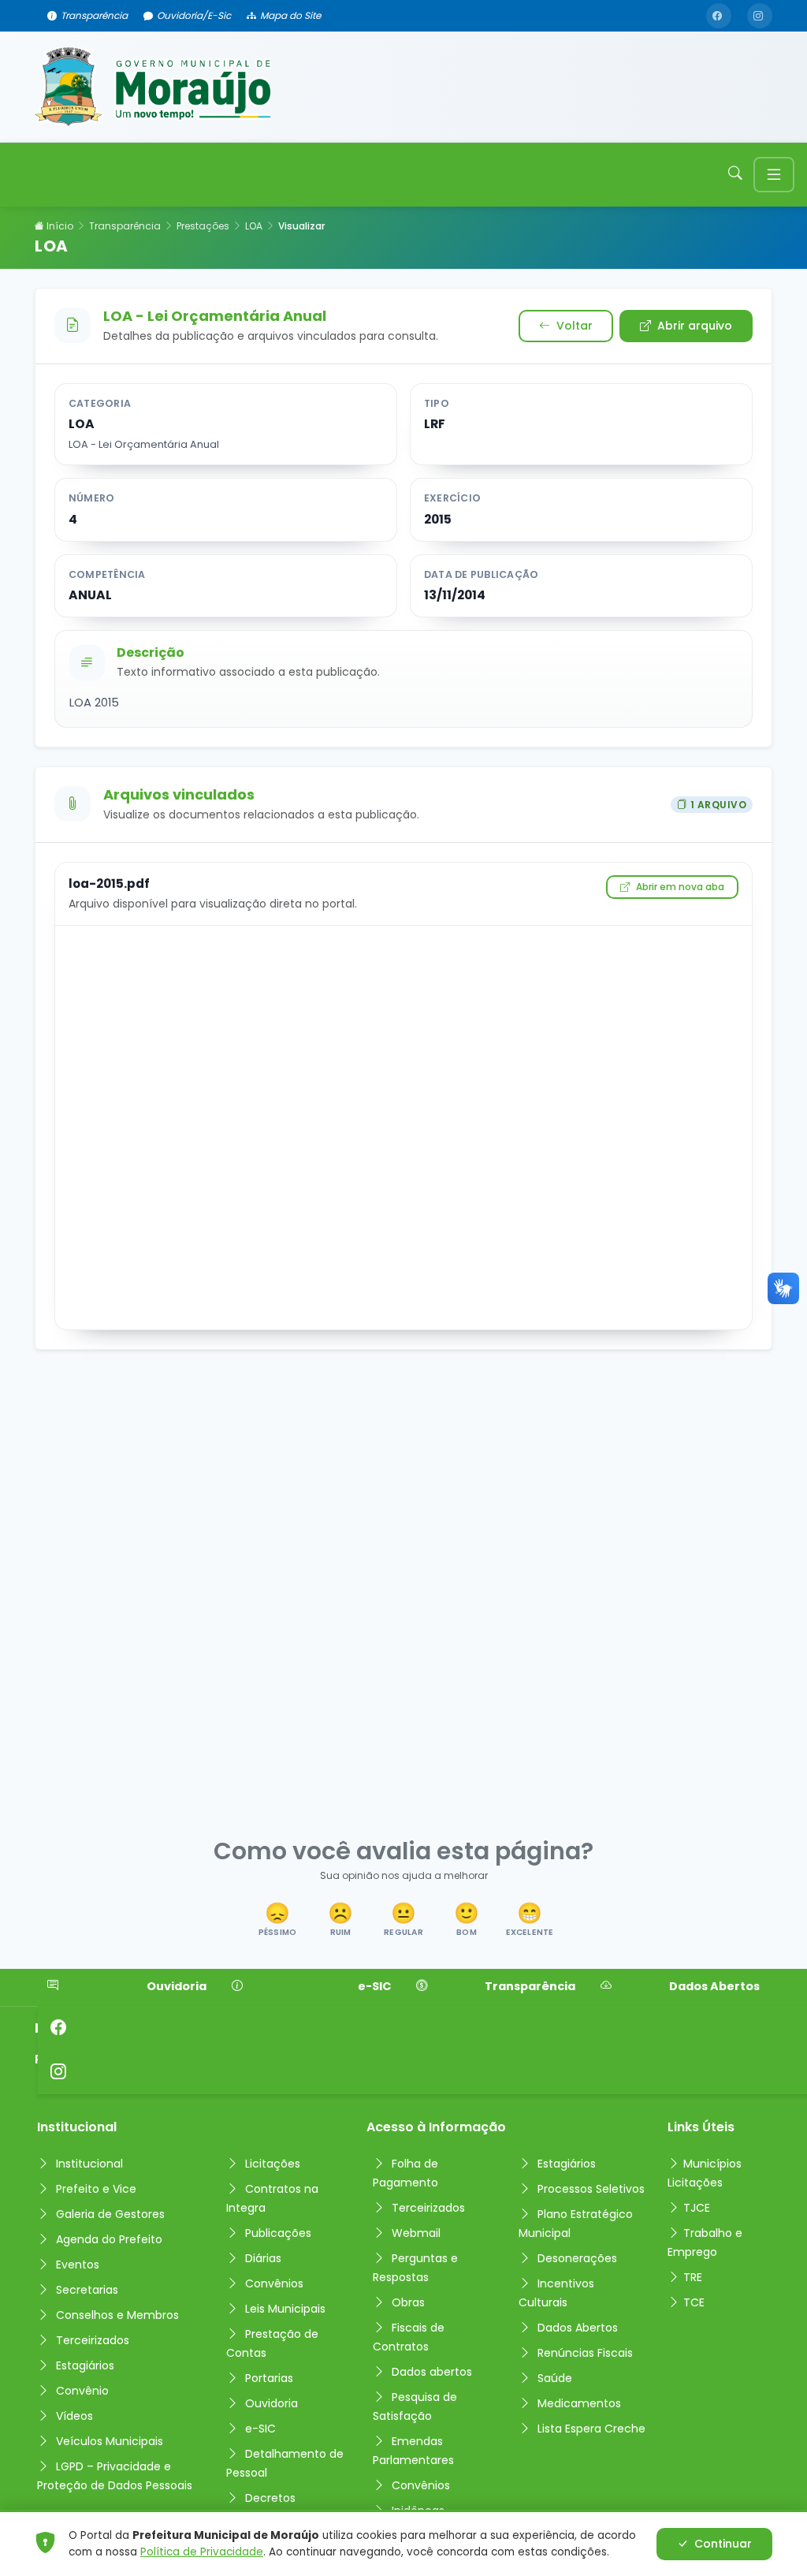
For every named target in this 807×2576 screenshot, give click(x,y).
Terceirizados (93, 2340)
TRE (693, 2277)
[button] (277, 1921)
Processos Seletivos (591, 2189)
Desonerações (577, 2258)
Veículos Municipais (110, 2441)
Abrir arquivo (695, 326)
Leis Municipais (285, 2309)
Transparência (94, 15)
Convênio (82, 2391)
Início (59, 226)
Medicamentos (579, 2403)
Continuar (723, 2544)
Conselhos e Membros (117, 2315)
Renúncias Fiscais (585, 2353)
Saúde (555, 2378)
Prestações (203, 226)
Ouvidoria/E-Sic (194, 15)
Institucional (89, 2164)
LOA (254, 226)
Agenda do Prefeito (109, 2239)
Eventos (78, 2265)
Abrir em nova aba (680, 887)
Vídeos (74, 2416)
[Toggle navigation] (774, 175)
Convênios (274, 2283)
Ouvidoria (177, 1986)
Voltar (575, 326)
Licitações (273, 2164)
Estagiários (85, 2365)
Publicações (278, 2233)
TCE (694, 2302)
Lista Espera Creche (591, 2429)
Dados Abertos (714, 1986)
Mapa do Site (290, 15)
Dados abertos (432, 2372)
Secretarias (87, 2290)
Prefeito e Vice (96, 2189)
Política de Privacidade (202, 2552)
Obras (408, 2302)
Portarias (269, 2378)
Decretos (270, 2498)
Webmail (416, 2233)
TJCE (697, 2208)
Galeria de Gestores (110, 2214)
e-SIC (374, 1986)
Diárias (263, 2258)
